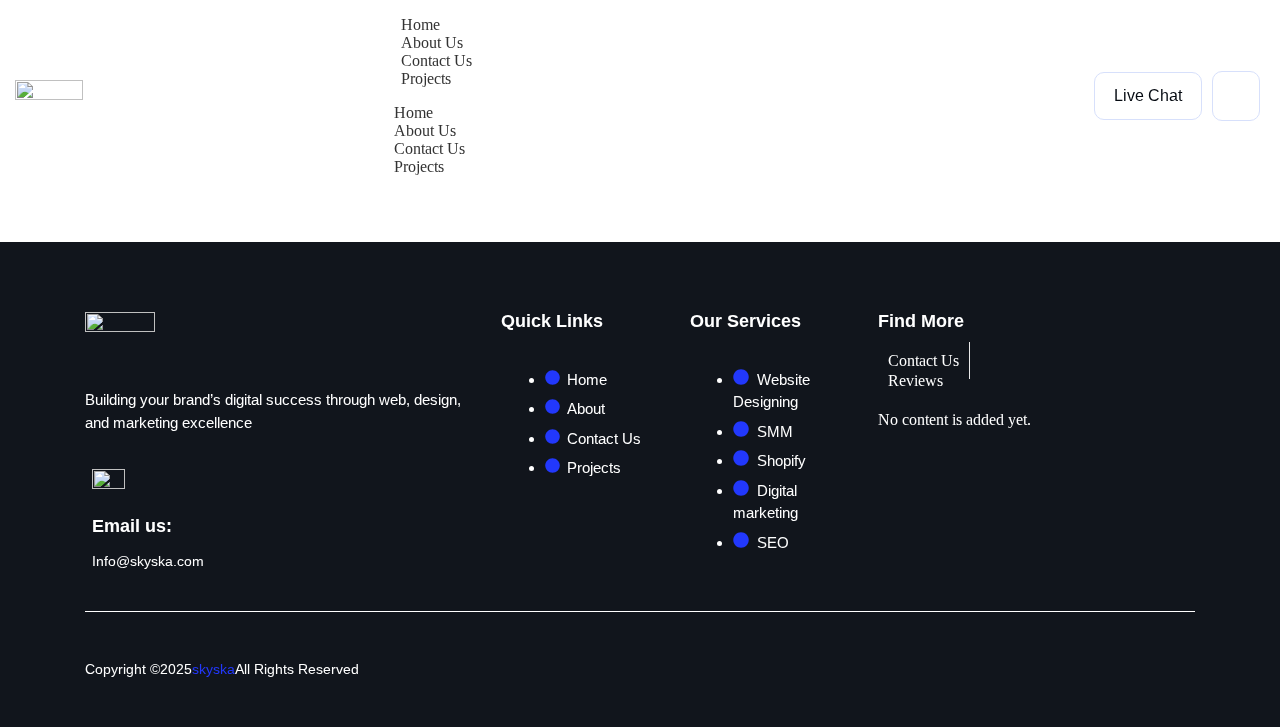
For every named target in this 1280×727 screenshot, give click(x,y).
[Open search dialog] (1236, 96)
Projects (426, 78)
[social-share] (1174, 667)
